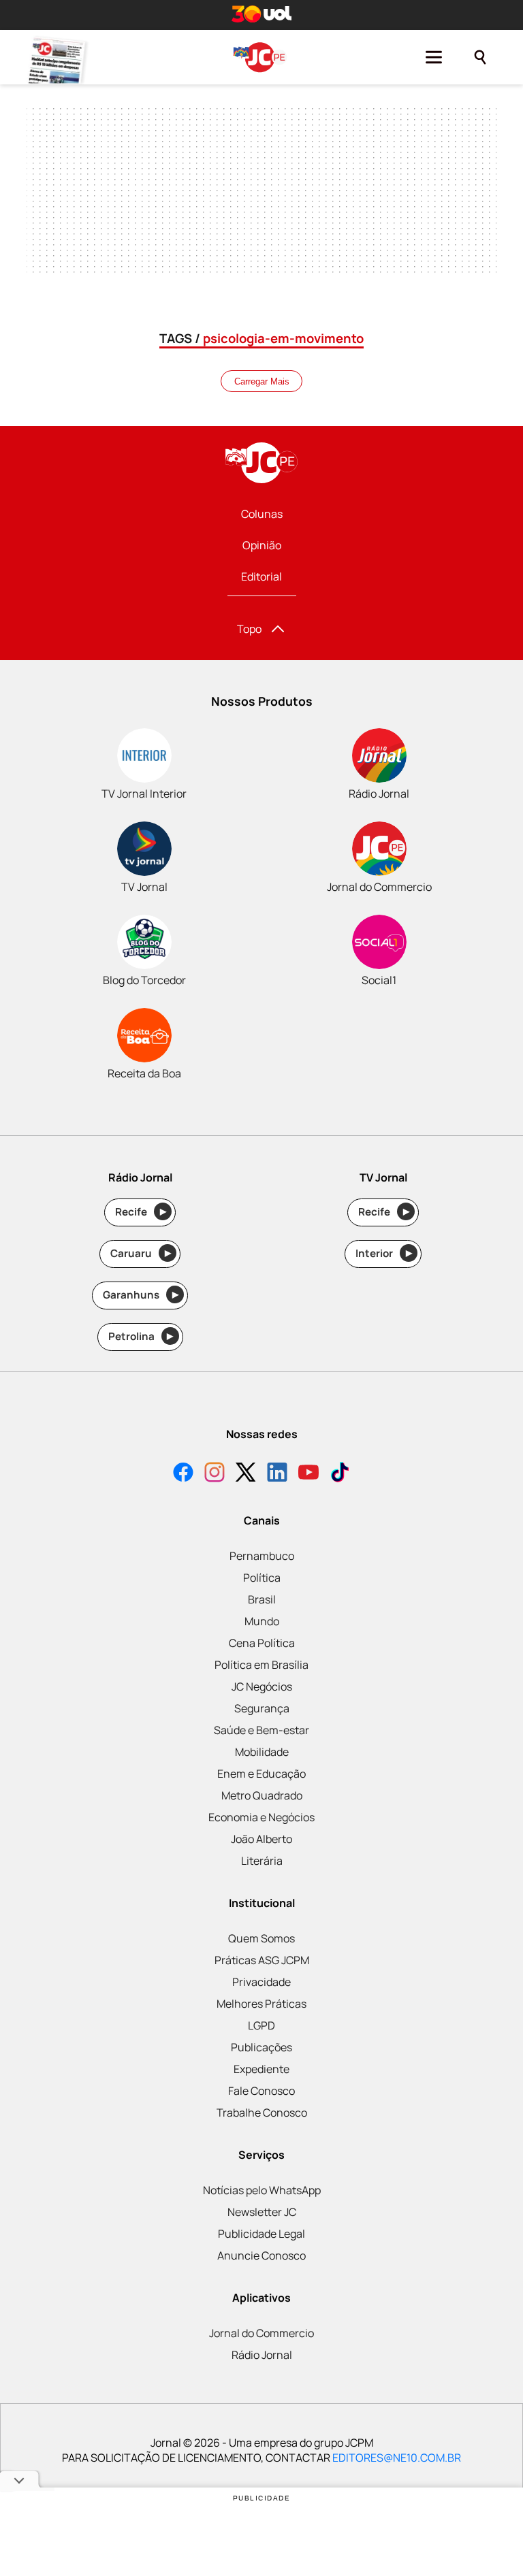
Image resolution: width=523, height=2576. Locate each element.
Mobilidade (262, 1752)
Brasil (262, 1599)
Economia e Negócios (261, 1817)
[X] (246, 1474)
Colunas (262, 514)
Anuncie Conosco (261, 2255)
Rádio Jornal (262, 2355)
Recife (141, 1212)
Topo (249, 629)
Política (262, 1578)
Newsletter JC (262, 2212)
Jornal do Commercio (261, 2333)
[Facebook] (183, 1474)
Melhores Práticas (261, 2004)
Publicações (261, 2047)
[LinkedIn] (277, 1474)
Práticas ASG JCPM (262, 1960)
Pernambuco (262, 1556)
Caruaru (141, 1253)
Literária (262, 1861)
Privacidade (261, 1982)
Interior (384, 1253)
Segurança (262, 1708)
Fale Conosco (261, 2091)
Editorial (261, 576)
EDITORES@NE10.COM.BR (397, 2458)
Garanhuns (141, 1295)
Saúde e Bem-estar (261, 1730)
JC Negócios (262, 1686)
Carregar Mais (262, 381)
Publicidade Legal (261, 2234)
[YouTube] (308, 1474)
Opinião (262, 545)
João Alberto (261, 1839)
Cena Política (262, 1643)
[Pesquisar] (480, 57)
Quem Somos (261, 1938)
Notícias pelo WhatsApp (262, 2190)
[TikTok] (340, 1474)
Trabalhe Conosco (262, 2113)
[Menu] (434, 57)
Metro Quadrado (262, 1795)
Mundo (262, 1621)
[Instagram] (215, 1474)
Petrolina (141, 1336)
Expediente (261, 2069)
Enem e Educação (261, 1774)
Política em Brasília (261, 1665)
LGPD (261, 2025)
